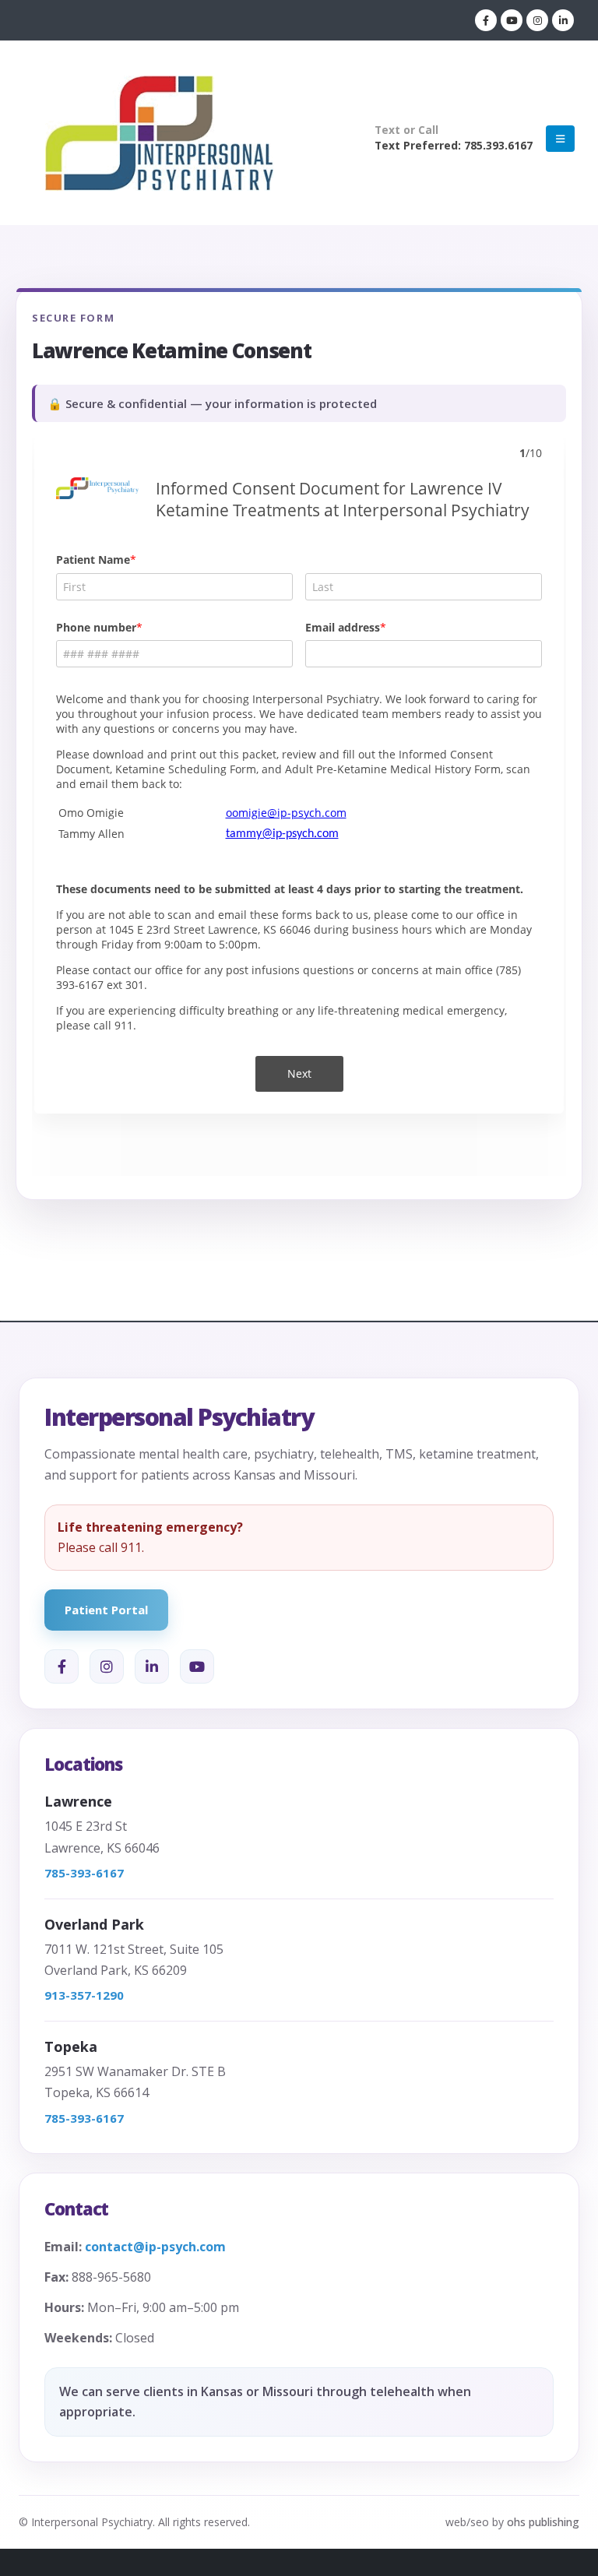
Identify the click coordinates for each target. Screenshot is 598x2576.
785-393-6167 (84, 1873)
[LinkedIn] (563, 20)
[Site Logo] (160, 139)
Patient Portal (106, 1610)
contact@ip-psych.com (155, 2247)
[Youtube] (512, 20)
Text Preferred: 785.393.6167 (454, 145)
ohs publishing (543, 2522)
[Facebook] (486, 20)
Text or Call (406, 130)
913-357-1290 (84, 1995)
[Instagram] (537, 20)
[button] (560, 139)
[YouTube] (197, 1666)
